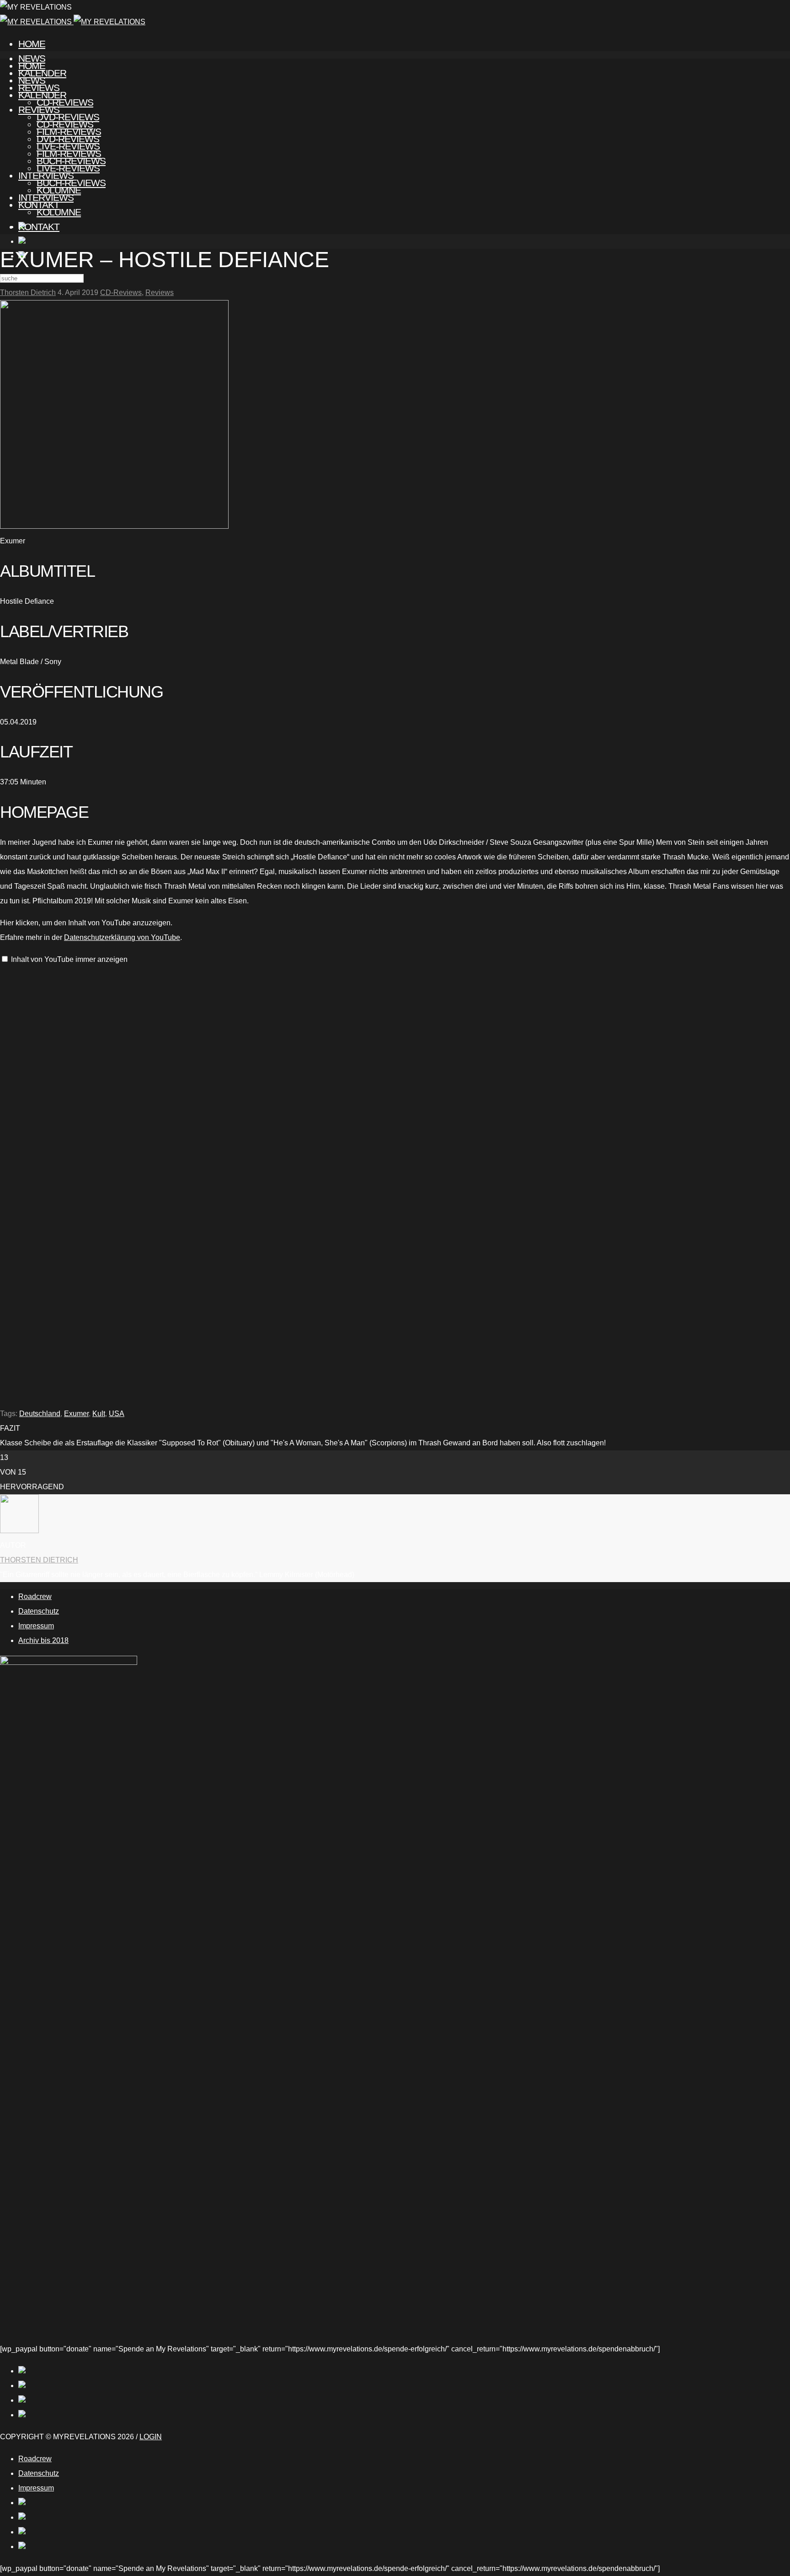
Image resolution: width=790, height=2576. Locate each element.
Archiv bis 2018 (43, 1640)
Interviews (46, 197)
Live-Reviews (68, 168)
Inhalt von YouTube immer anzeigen (69, 959)
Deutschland (40, 1414)
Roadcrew (35, 1597)
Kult (99, 1414)
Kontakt (39, 227)
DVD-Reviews (68, 139)
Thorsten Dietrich (28, 292)
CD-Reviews (65, 124)
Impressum (36, 1626)
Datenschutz (39, 1611)
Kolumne (59, 212)
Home (32, 44)
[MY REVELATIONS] (73, 22)
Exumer (76, 1414)
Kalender (42, 95)
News (32, 80)
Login (151, 2437)
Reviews (39, 110)
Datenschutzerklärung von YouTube (122, 937)
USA (117, 1414)
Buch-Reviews (71, 183)
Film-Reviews (69, 153)
